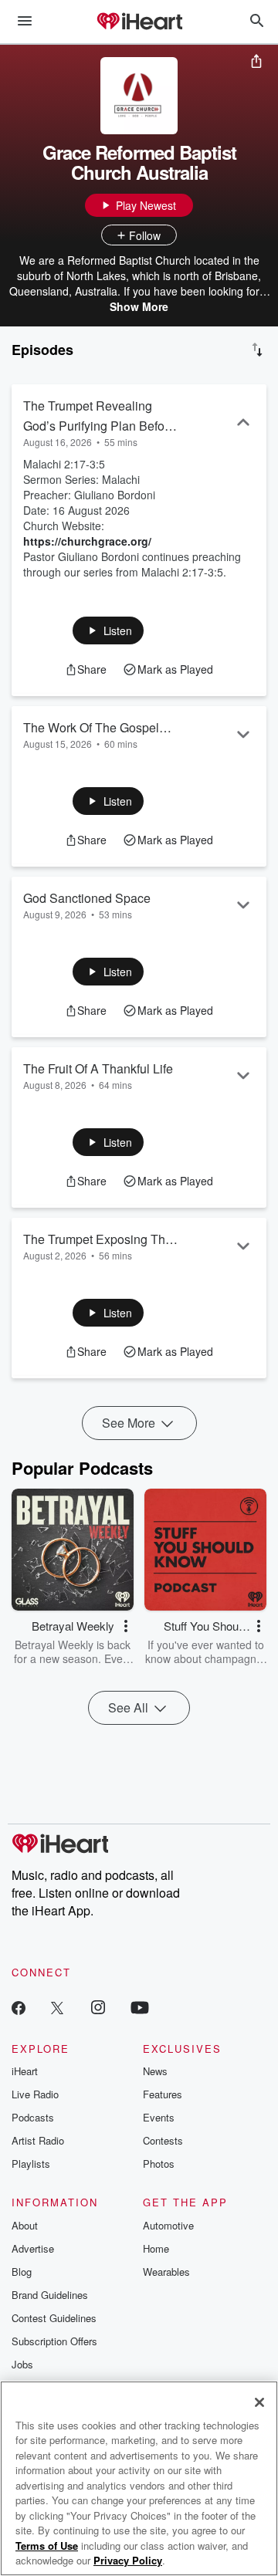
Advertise (33, 2248)
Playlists (31, 2164)
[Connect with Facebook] (19, 2007)
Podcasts (33, 2117)
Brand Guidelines (50, 2295)
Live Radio (35, 2094)
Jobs (22, 2364)
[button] (108, 630)
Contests (163, 2140)
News (155, 2071)
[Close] (259, 2402)
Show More (139, 306)
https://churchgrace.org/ (87, 541)
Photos (159, 2164)
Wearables (166, 2272)
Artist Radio (38, 2140)
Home (156, 2248)
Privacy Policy (128, 2560)
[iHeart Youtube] (140, 2007)
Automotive (168, 2225)
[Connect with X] (57, 2007)
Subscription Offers (54, 2341)
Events (159, 2117)
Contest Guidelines (54, 2318)
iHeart (25, 2071)
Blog (22, 2272)
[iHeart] (139, 22)
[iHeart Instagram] (98, 2007)
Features (163, 2094)
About (25, 2225)
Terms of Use (47, 2546)
